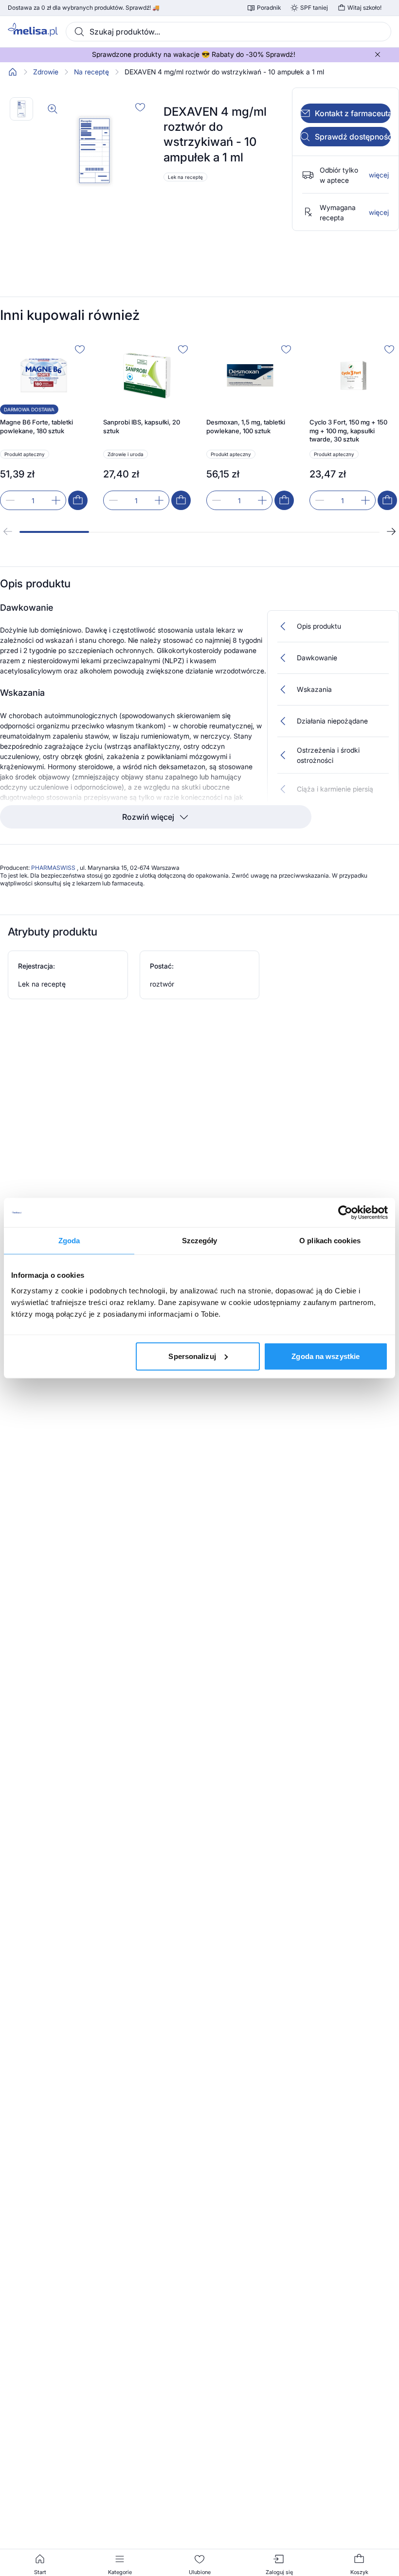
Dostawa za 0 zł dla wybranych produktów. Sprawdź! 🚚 (84, 8)
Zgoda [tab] (69, 1241)
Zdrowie (46, 72)
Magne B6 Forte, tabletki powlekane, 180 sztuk (36, 426)
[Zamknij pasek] (378, 54)
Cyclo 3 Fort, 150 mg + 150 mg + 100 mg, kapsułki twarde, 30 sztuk (348, 431)
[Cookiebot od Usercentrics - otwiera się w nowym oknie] (345, 1213)
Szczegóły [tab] (200, 1241)
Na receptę (91, 72)
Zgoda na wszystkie (326, 1356)
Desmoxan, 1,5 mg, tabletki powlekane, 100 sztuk (246, 426)
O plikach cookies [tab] (330, 1241)
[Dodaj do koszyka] (78, 500)
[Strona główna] (13, 72)
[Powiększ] (53, 109)
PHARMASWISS (54, 868)
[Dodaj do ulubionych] (140, 107)
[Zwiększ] (56, 500)
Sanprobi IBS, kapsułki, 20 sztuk (142, 426)
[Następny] (391, 531)
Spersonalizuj (192, 1356)
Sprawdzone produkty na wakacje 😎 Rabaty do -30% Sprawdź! (194, 54)
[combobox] (228, 32)
